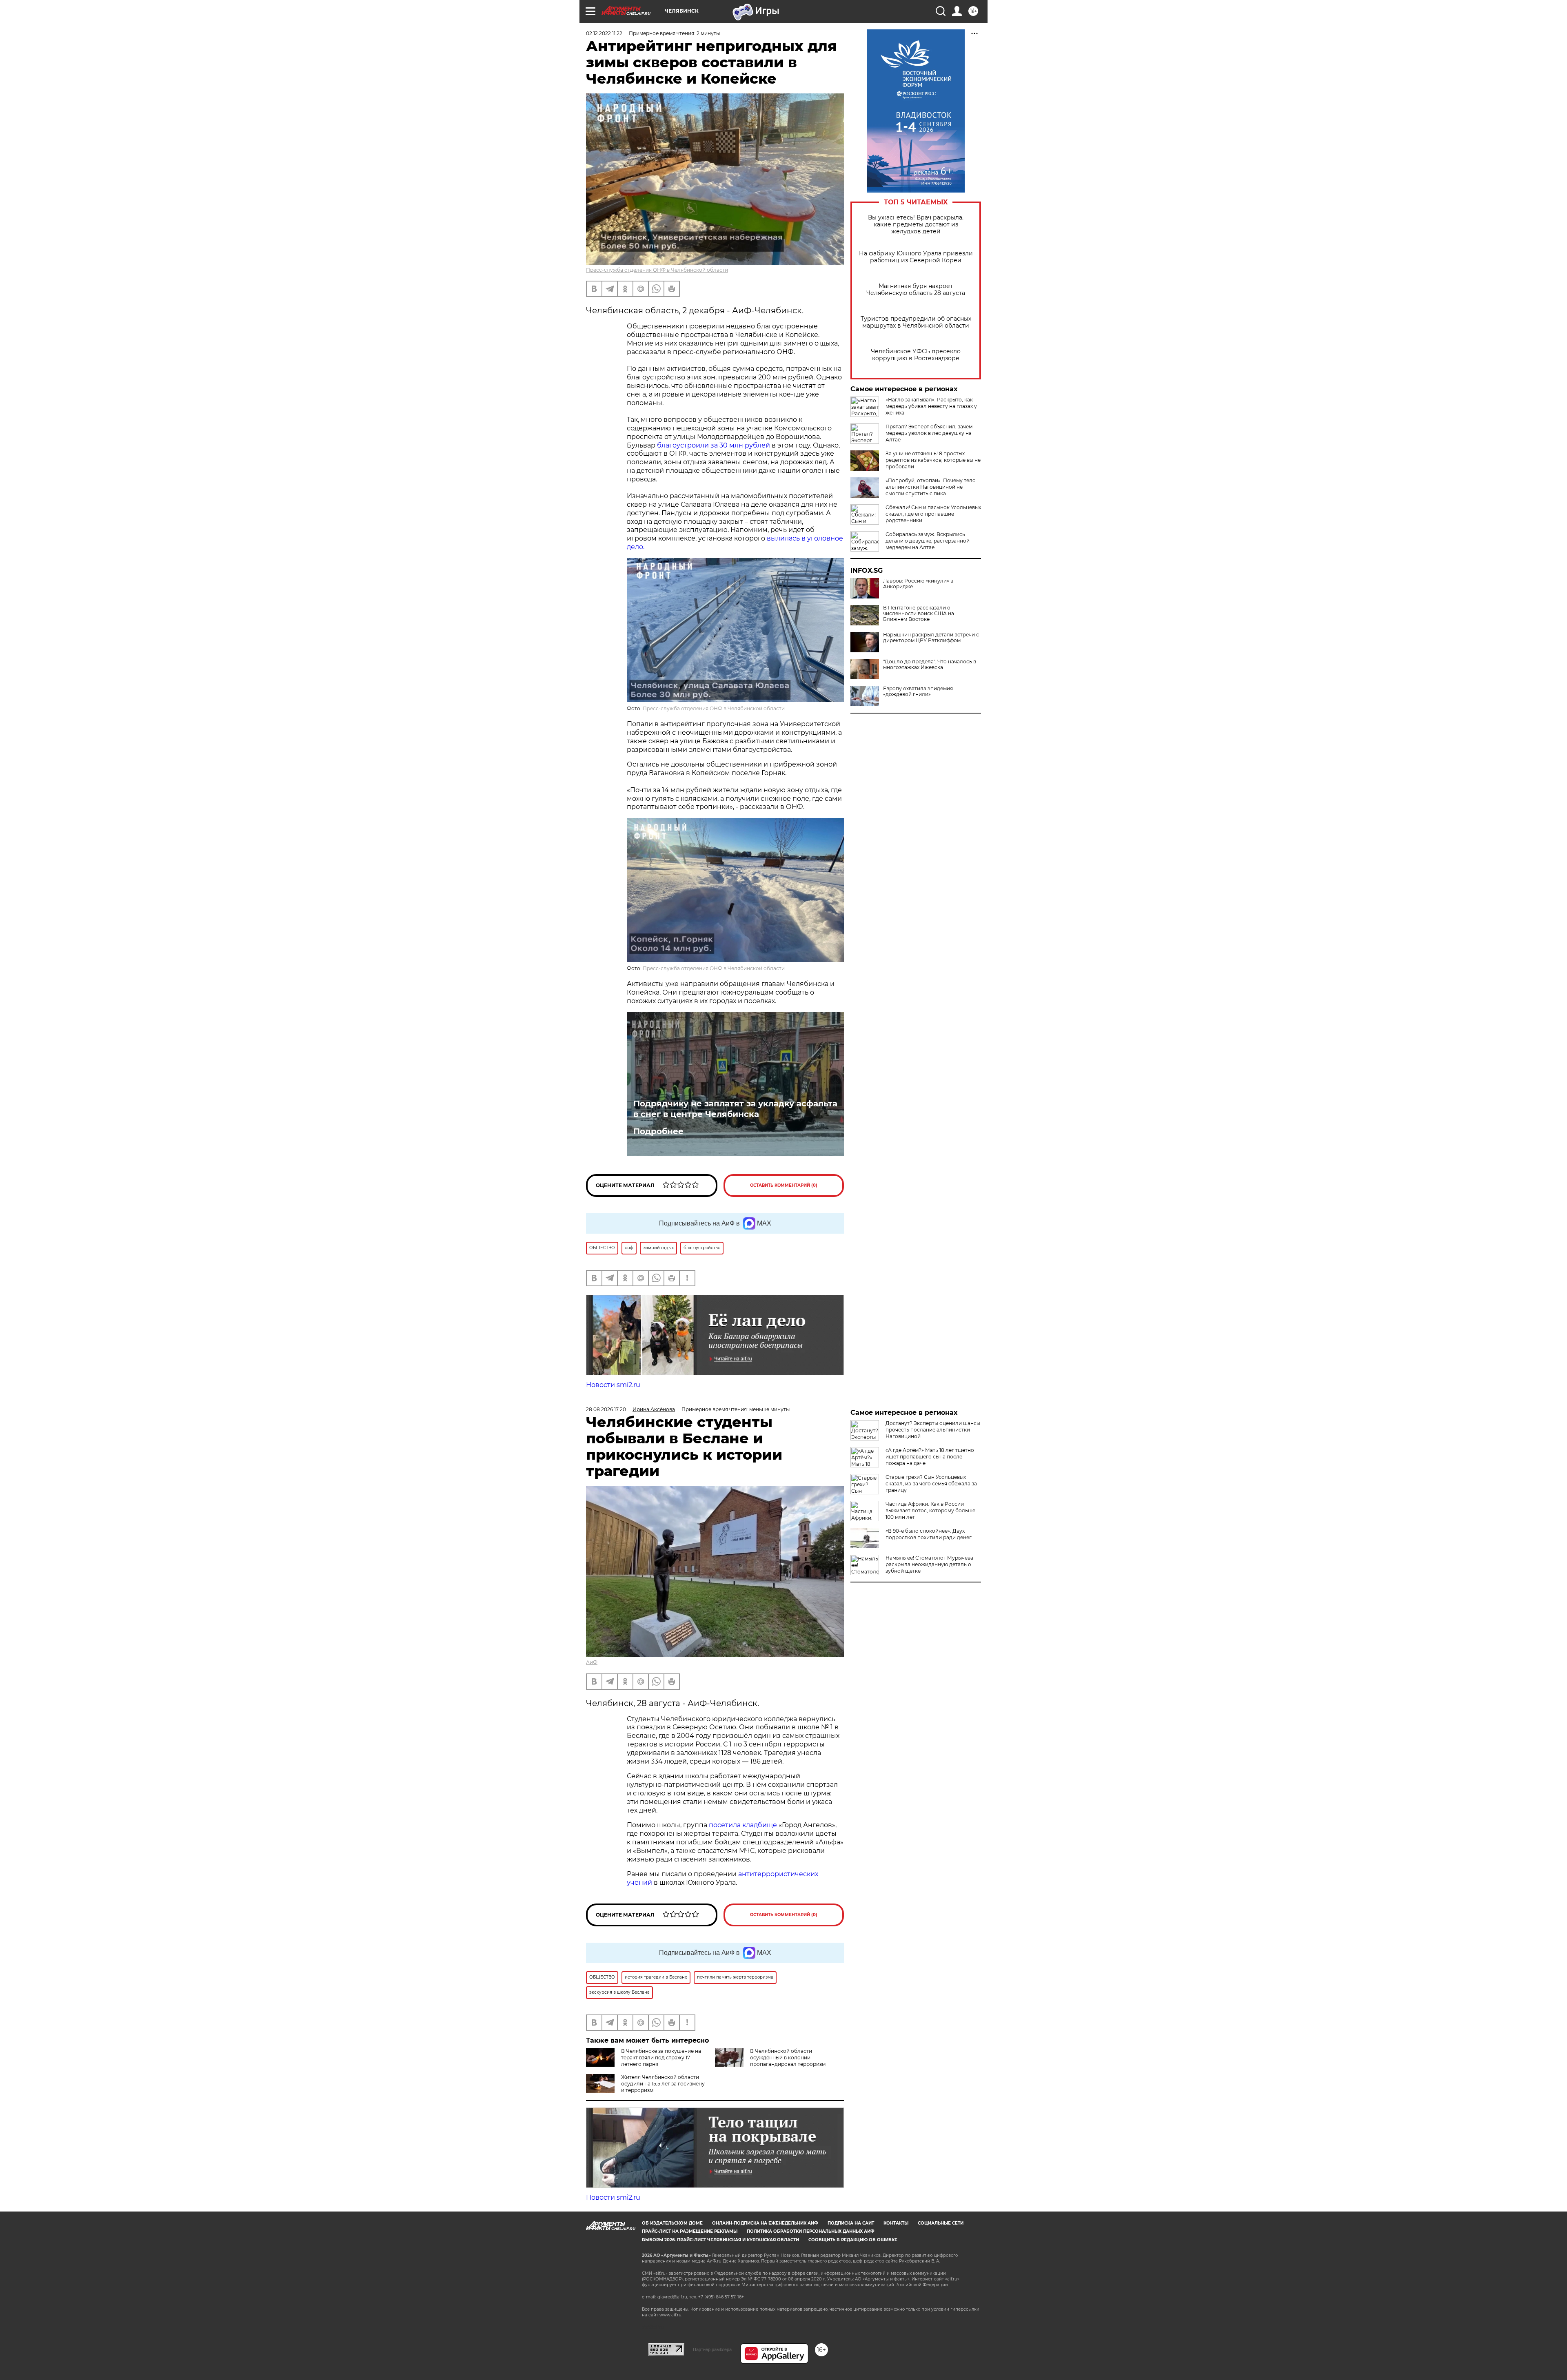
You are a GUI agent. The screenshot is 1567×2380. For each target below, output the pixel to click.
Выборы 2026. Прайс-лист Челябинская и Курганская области (720, 2240)
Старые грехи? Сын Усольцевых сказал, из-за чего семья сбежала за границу (931, 1484)
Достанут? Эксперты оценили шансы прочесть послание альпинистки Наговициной (933, 1430)
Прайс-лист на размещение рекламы (690, 2231)
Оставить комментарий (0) (784, 1185)
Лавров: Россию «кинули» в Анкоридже (918, 584)
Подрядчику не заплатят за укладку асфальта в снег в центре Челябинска (735, 1109)
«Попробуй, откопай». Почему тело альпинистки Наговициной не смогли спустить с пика (931, 487)
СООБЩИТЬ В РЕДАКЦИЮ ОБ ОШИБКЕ (853, 2240)
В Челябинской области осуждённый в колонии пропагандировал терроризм (788, 2058)
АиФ (592, 1662)
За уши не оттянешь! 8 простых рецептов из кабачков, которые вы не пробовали (933, 460)
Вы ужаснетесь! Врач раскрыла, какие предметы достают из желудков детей (916, 225)
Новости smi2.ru (613, 1385)
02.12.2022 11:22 (604, 33)
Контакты (896, 2223)
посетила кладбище (743, 1825)
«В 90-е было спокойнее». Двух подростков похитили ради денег (929, 1534)
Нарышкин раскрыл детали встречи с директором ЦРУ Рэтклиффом (931, 638)
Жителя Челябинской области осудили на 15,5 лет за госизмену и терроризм (663, 2084)
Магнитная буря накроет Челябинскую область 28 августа (916, 290)
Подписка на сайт (851, 2223)
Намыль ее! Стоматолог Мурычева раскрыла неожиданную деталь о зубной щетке (929, 1564)
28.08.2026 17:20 (606, 1409)
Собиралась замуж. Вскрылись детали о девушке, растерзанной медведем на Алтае (928, 541)
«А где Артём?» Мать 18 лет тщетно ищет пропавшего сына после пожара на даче (930, 1457)
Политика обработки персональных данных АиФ (811, 2231)
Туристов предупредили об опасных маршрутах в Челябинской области (916, 322)
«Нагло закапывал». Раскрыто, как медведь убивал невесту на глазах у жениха (931, 406)
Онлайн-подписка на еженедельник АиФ (765, 2223)
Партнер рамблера (712, 2349)
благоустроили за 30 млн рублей (714, 445)
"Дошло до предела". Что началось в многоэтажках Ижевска (930, 665)
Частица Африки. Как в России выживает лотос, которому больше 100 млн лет (930, 1510)
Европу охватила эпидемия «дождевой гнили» (918, 691)
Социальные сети (941, 2223)
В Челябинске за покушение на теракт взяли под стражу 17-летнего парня (661, 2058)
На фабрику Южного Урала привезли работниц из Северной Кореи (916, 257)
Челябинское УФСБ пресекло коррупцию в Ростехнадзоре (916, 355)
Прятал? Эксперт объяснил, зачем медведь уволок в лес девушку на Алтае (929, 433)
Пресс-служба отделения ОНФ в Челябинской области (657, 270)
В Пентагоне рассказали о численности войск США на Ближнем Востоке (919, 614)
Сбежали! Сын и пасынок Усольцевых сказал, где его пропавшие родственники (933, 514)
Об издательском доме (672, 2223)
